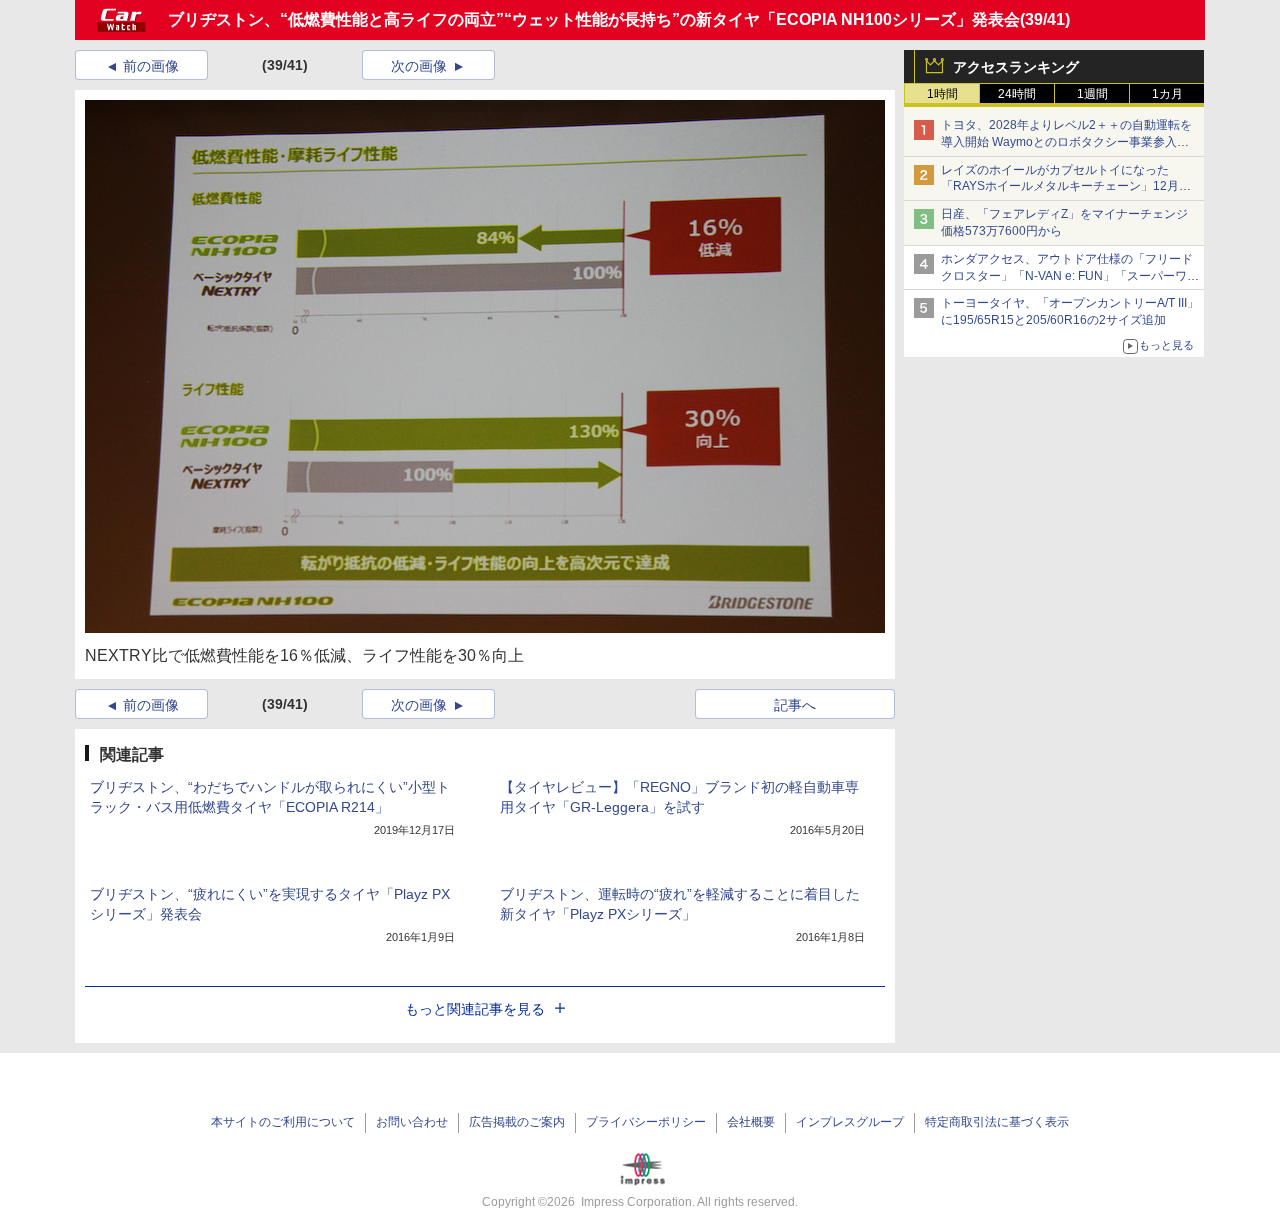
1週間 (1092, 94)
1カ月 (1167, 94)
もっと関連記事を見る (475, 1009)
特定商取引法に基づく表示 (997, 1122)
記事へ (795, 705)
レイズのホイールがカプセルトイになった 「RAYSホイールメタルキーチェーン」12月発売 (1066, 187)
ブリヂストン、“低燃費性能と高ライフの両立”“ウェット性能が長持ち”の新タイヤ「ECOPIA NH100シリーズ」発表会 (594, 19)
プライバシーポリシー (646, 1122)
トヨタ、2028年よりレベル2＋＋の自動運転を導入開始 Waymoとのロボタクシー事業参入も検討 (1066, 142)
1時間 (942, 94)
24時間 (1017, 94)
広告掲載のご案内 (517, 1122)
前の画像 (151, 66)
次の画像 (419, 66)
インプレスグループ (850, 1122)
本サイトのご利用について (283, 1122)
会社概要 (751, 1122)
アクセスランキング (1016, 67)
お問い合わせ (412, 1122)
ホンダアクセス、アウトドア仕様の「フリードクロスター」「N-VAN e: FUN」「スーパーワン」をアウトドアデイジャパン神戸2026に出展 (1069, 276)
